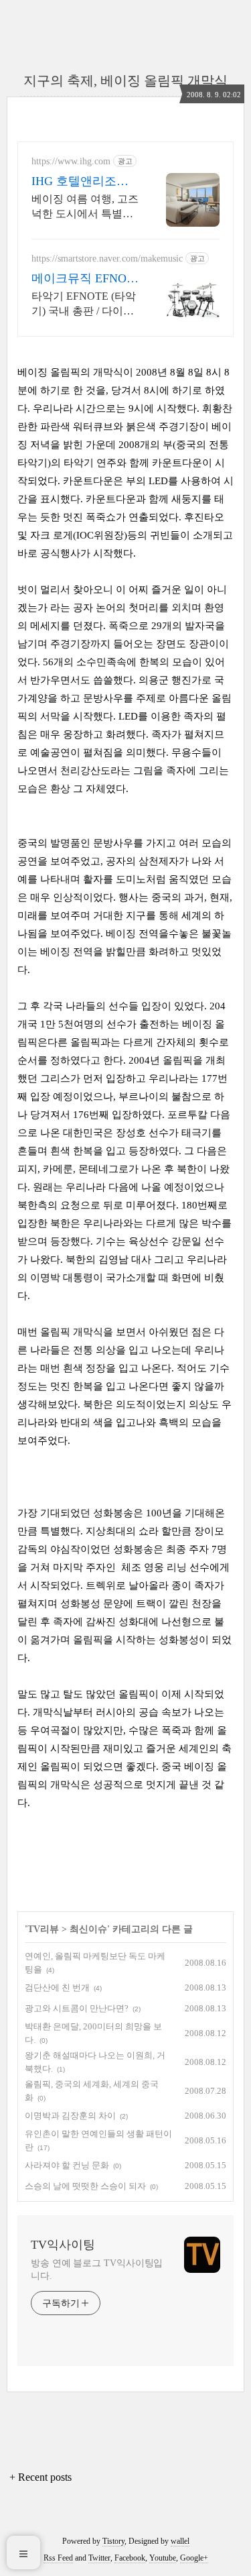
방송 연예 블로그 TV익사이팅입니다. (97, 2270)
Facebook (130, 2558)
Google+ (194, 2558)
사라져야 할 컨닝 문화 (67, 2165)
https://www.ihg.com (71, 161)
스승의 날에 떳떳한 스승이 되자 (85, 2186)
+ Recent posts (40, 2477)
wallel (180, 2541)
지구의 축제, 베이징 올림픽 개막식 (125, 80)
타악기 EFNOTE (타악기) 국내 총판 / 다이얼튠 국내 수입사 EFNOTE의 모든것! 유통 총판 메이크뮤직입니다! (85, 304)
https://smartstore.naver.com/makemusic (107, 259)
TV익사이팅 (63, 2245)
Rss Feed (58, 2558)
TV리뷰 (43, 1929)
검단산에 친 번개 (57, 1987)
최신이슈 (88, 1929)
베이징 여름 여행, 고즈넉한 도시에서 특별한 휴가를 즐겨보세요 (85, 207)
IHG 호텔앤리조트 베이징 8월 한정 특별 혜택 (82, 182)
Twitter (99, 2558)
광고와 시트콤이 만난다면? (77, 2008)
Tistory (113, 2541)
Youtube (163, 2558)
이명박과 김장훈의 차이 (70, 2116)
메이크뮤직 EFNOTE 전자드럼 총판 (83, 279)
